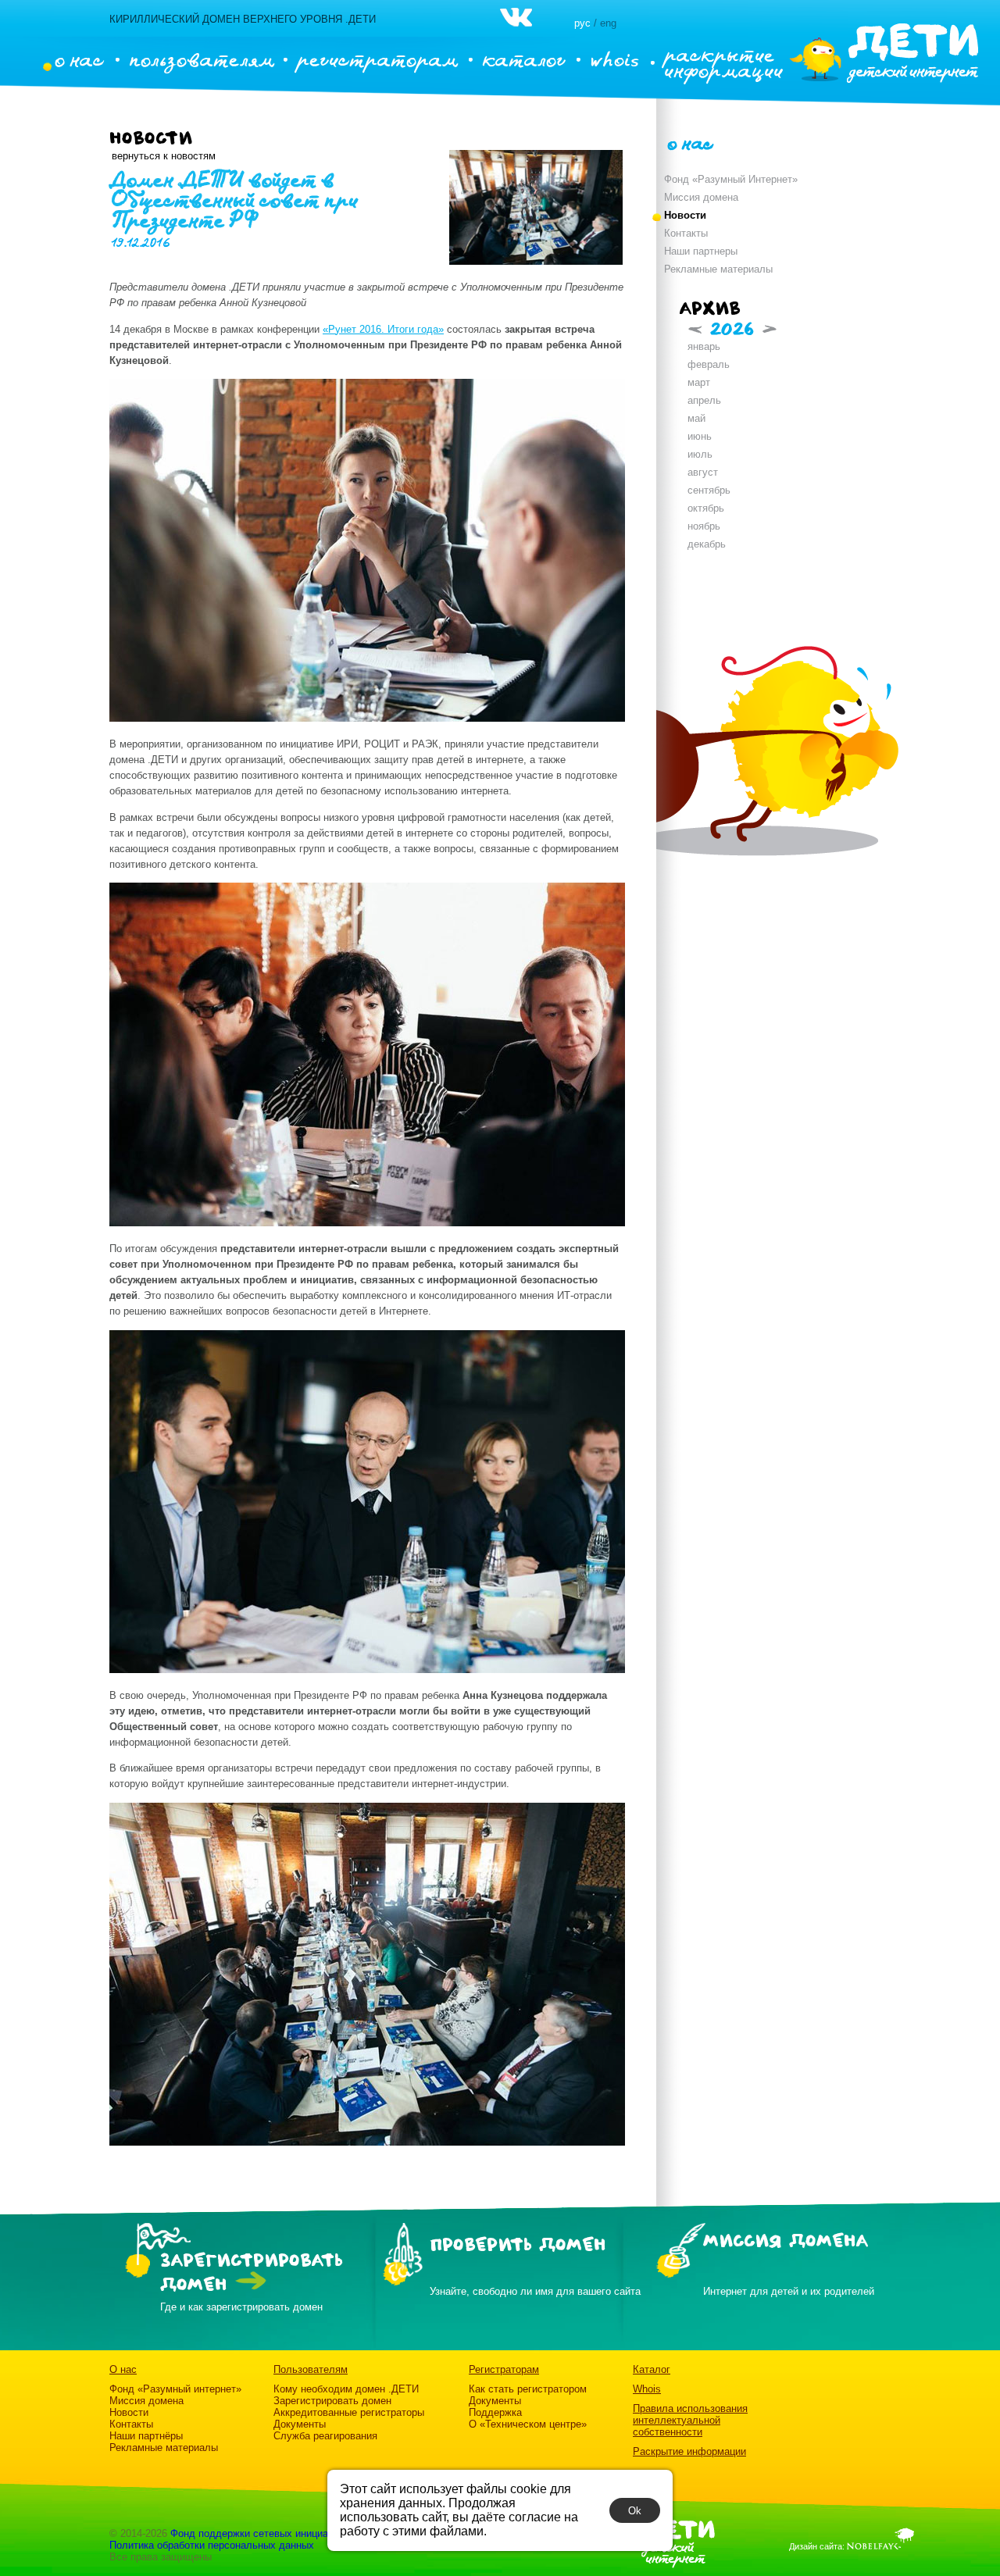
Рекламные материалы (718, 269)
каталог (524, 59)
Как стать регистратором (528, 2389)
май (696, 418)
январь (704, 346)
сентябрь (709, 490)
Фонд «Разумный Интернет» (731, 179)
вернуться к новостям (164, 156)
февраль (709, 364)
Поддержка (495, 2412)
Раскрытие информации (689, 2451)
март (699, 382)
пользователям (202, 59)
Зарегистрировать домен (332, 2401)
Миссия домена (701, 197)
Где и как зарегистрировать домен (241, 2307)
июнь (700, 436)
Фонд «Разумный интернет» (175, 2389)
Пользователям (311, 2369)
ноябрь (704, 526)
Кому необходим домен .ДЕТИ (346, 2389)
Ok (635, 2511)
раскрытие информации (723, 62)
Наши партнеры (701, 251)
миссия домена (786, 2241)
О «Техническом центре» (528, 2424)
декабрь (707, 544)
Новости (685, 215)
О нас (123, 2369)
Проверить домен (518, 2245)
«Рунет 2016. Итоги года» (383, 329)
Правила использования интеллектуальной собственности (690, 2420)
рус (582, 23)
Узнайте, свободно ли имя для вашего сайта (535, 2291)
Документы (300, 2424)
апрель (704, 400)
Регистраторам (504, 2369)
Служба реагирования (325, 2436)
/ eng (605, 23)
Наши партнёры (146, 2436)
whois (614, 59)
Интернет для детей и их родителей (789, 2291)
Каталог (652, 2369)
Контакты (686, 233)
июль (700, 454)
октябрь (706, 508)
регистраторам (378, 59)
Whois (647, 2389)
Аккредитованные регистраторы (349, 2412)
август (703, 472)
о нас (79, 59)
